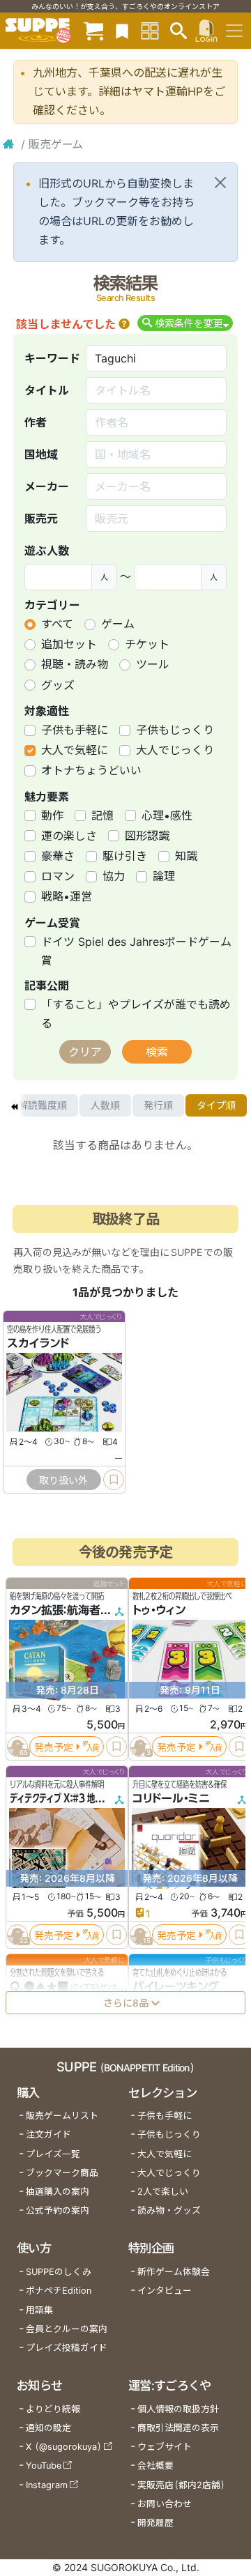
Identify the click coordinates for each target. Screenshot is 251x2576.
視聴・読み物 (75, 664)
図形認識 (147, 836)
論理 (164, 876)
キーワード (52, 358)
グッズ (58, 685)
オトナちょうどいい (91, 770)
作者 (36, 422)
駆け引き (125, 856)
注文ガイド (48, 2134)
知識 (186, 856)
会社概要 (155, 2466)
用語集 (39, 2310)
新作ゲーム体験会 (174, 2272)
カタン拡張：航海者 (55, 1610)
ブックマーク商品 (62, 2173)
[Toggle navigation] (234, 31)
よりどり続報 (53, 2409)
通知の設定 (48, 2428)
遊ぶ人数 (47, 551)
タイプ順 (216, 1105)
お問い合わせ (165, 2504)
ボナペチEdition (59, 2291)
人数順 (105, 1105)
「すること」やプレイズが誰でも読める (136, 1014)
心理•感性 (167, 815)
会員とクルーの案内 (67, 2329)
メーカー (47, 486)
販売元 (41, 519)
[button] (124, 324)
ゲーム (118, 624)
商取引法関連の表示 (178, 2428)
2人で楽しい (163, 2192)
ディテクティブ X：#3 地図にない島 (71, 1798)
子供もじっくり (175, 730)
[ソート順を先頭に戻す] (14, 1105)
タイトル (47, 390)
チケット (147, 644)
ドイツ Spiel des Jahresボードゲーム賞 (136, 951)
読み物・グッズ (169, 2210)
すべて (57, 624)
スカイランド (38, 1343)
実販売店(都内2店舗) (181, 2485)
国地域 (41, 454)
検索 (157, 1052)
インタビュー (165, 2291)
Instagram (47, 2485)
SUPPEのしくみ (59, 2272)
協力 (114, 876)
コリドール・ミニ (171, 1798)
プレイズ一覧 (53, 2154)
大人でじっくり (175, 750)
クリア (85, 1052)
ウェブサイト (165, 2447)
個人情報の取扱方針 (178, 2409)
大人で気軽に (75, 750)
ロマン (58, 876)
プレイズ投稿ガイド (67, 2348)
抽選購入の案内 (58, 2192)
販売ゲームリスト (62, 2116)
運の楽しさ (69, 836)
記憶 (102, 815)
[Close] (220, 183)
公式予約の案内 (58, 2210)
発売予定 (54, 1747)
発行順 (158, 1105)
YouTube (44, 2466)
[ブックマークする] (114, 1480)
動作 (52, 815)
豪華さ (58, 856)
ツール (153, 664)
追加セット (69, 644)
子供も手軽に (75, 730)
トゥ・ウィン (159, 1610)
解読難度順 (43, 1105)
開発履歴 (155, 2523)
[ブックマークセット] (122, 30)
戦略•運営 (67, 896)
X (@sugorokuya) (64, 2447)
